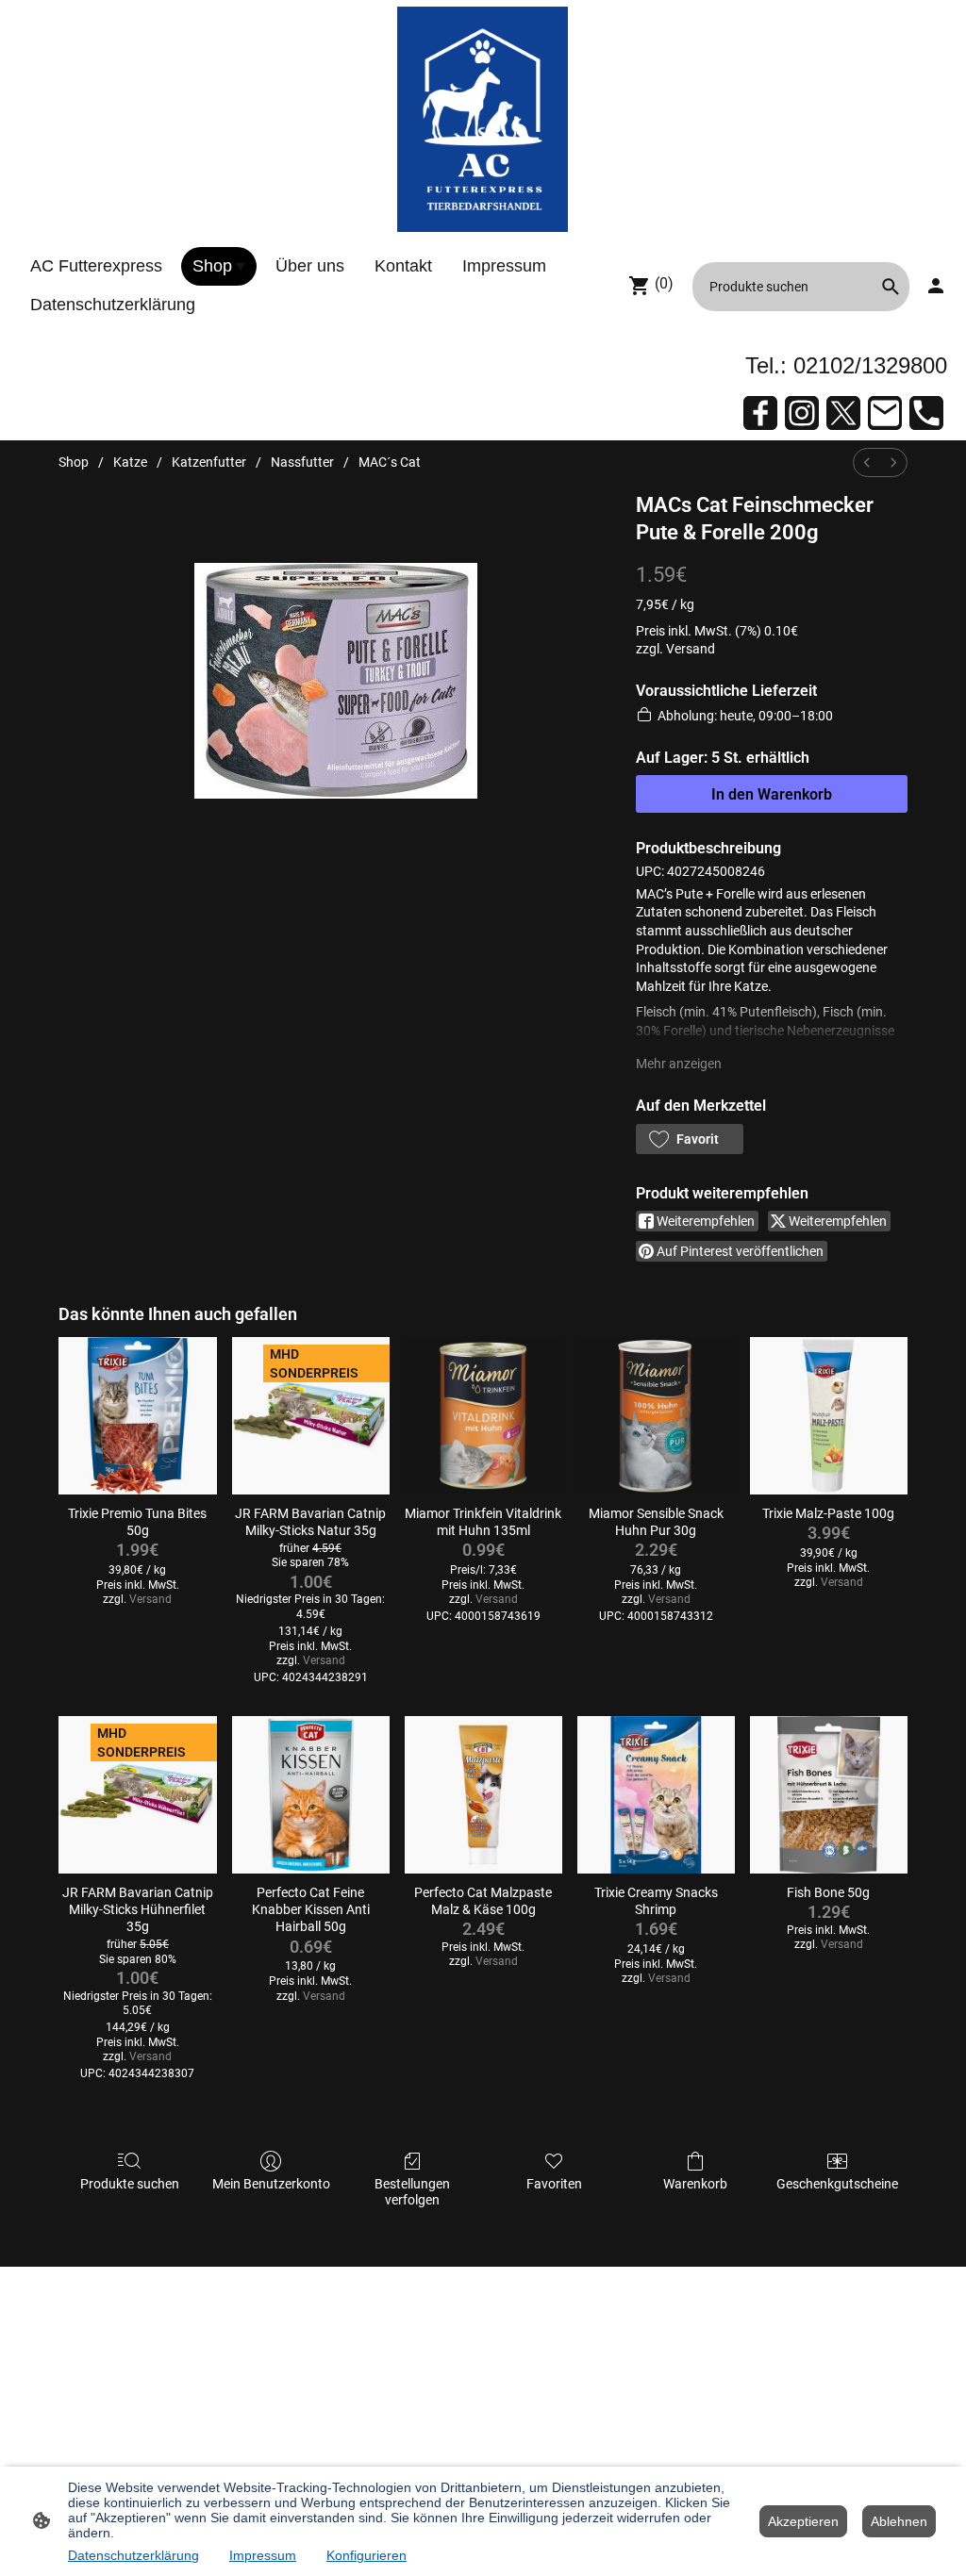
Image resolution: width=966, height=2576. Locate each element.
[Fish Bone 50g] (829, 1795)
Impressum (263, 2555)
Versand (691, 649)
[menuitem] (867, 462)
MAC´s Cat (390, 462)
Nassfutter (302, 462)
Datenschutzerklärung (133, 2555)
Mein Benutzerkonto (271, 2184)
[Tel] (926, 413)
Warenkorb (695, 2184)
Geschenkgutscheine (837, 2184)
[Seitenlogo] (483, 119)
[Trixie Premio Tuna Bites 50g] (137, 1416)
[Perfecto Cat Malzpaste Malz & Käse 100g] (483, 1795)
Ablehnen (899, 2521)
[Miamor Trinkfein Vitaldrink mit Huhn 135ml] (483, 1416)
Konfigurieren (366, 2555)
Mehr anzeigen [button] (679, 1064)
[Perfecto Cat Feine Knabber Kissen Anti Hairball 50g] (311, 1795)
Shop (74, 462)
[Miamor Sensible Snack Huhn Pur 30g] (656, 1416)
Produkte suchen (130, 2184)
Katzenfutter (209, 462)
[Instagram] (802, 413)
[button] (690, 1139)
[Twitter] (843, 413)
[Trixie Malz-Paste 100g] (829, 1416)
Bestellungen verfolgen (412, 2192)
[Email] (885, 413)
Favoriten (554, 2184)
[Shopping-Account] (936, 286)
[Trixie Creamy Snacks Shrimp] (656, 1795)
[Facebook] (760, 413)
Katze (130, 462)
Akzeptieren (803, 2521)
